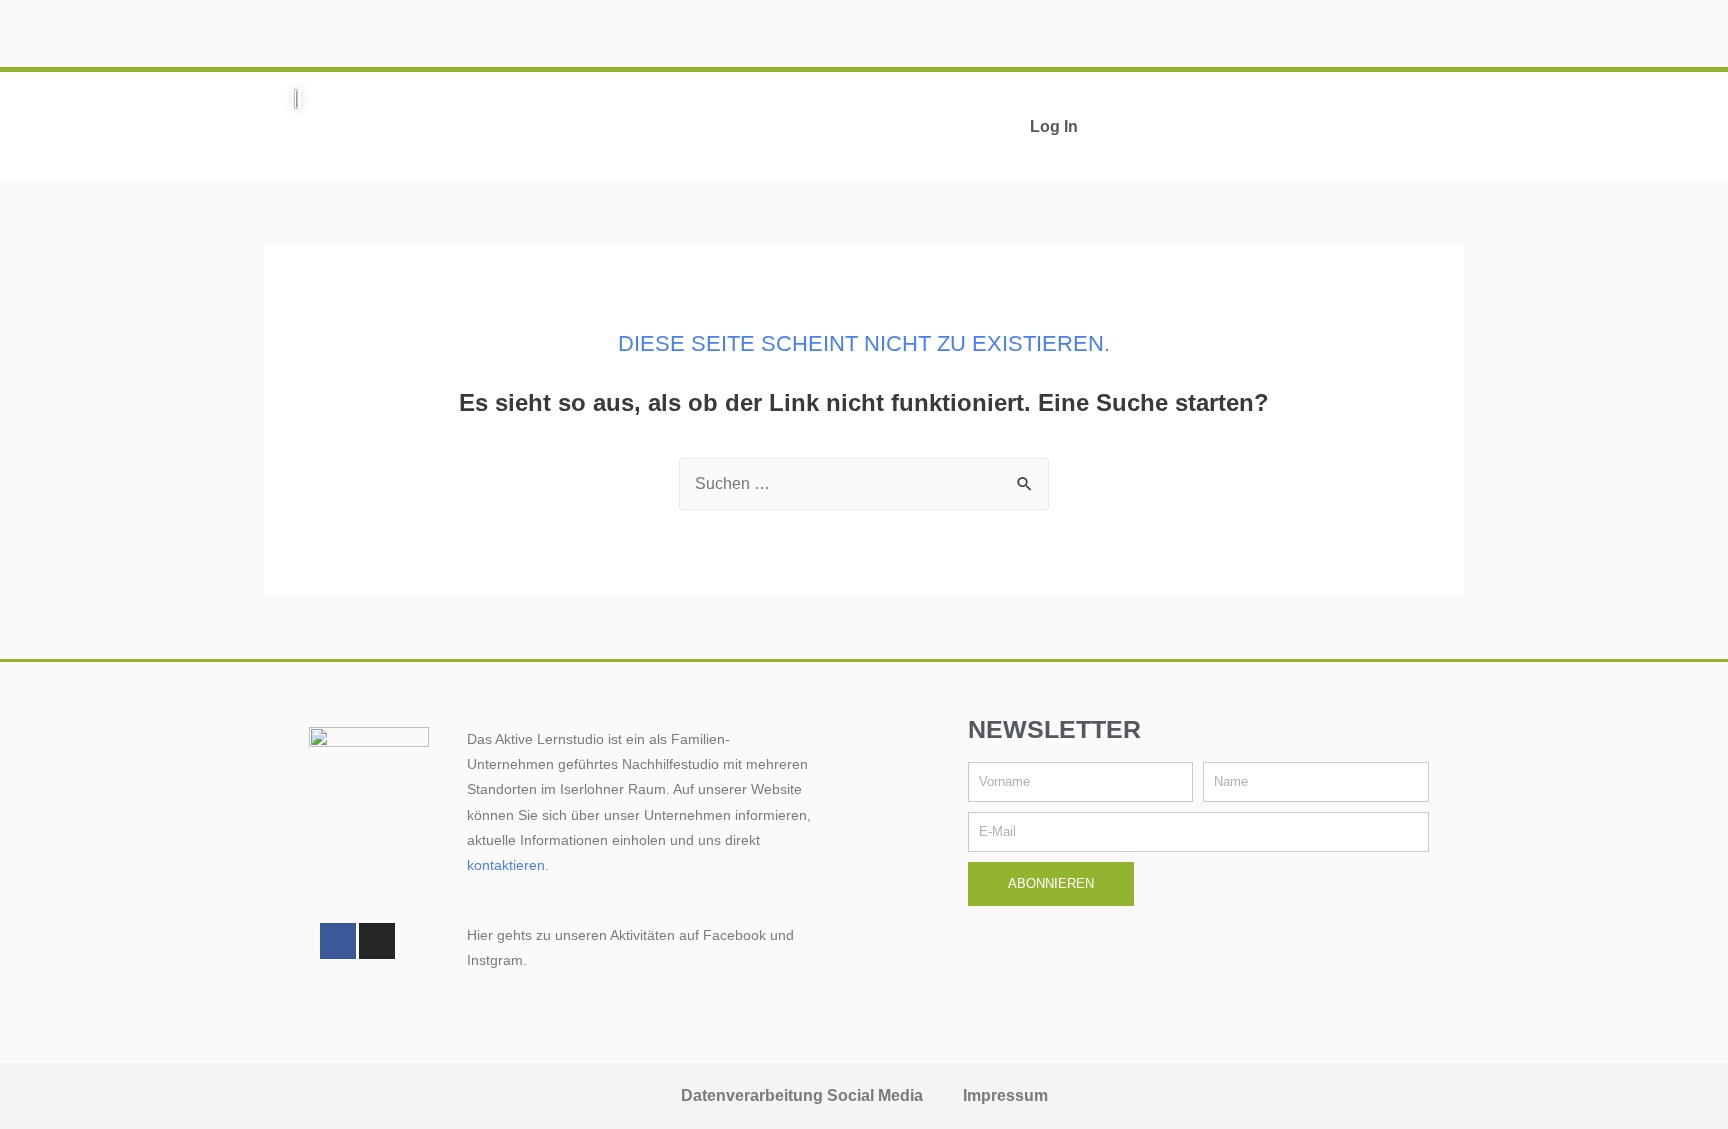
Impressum (1005, 1095)
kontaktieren (506, 865)
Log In (1054, 126)
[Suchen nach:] (864, 483)
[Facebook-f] (338, 941)
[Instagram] (377, 941)
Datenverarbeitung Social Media (802, 1095)
